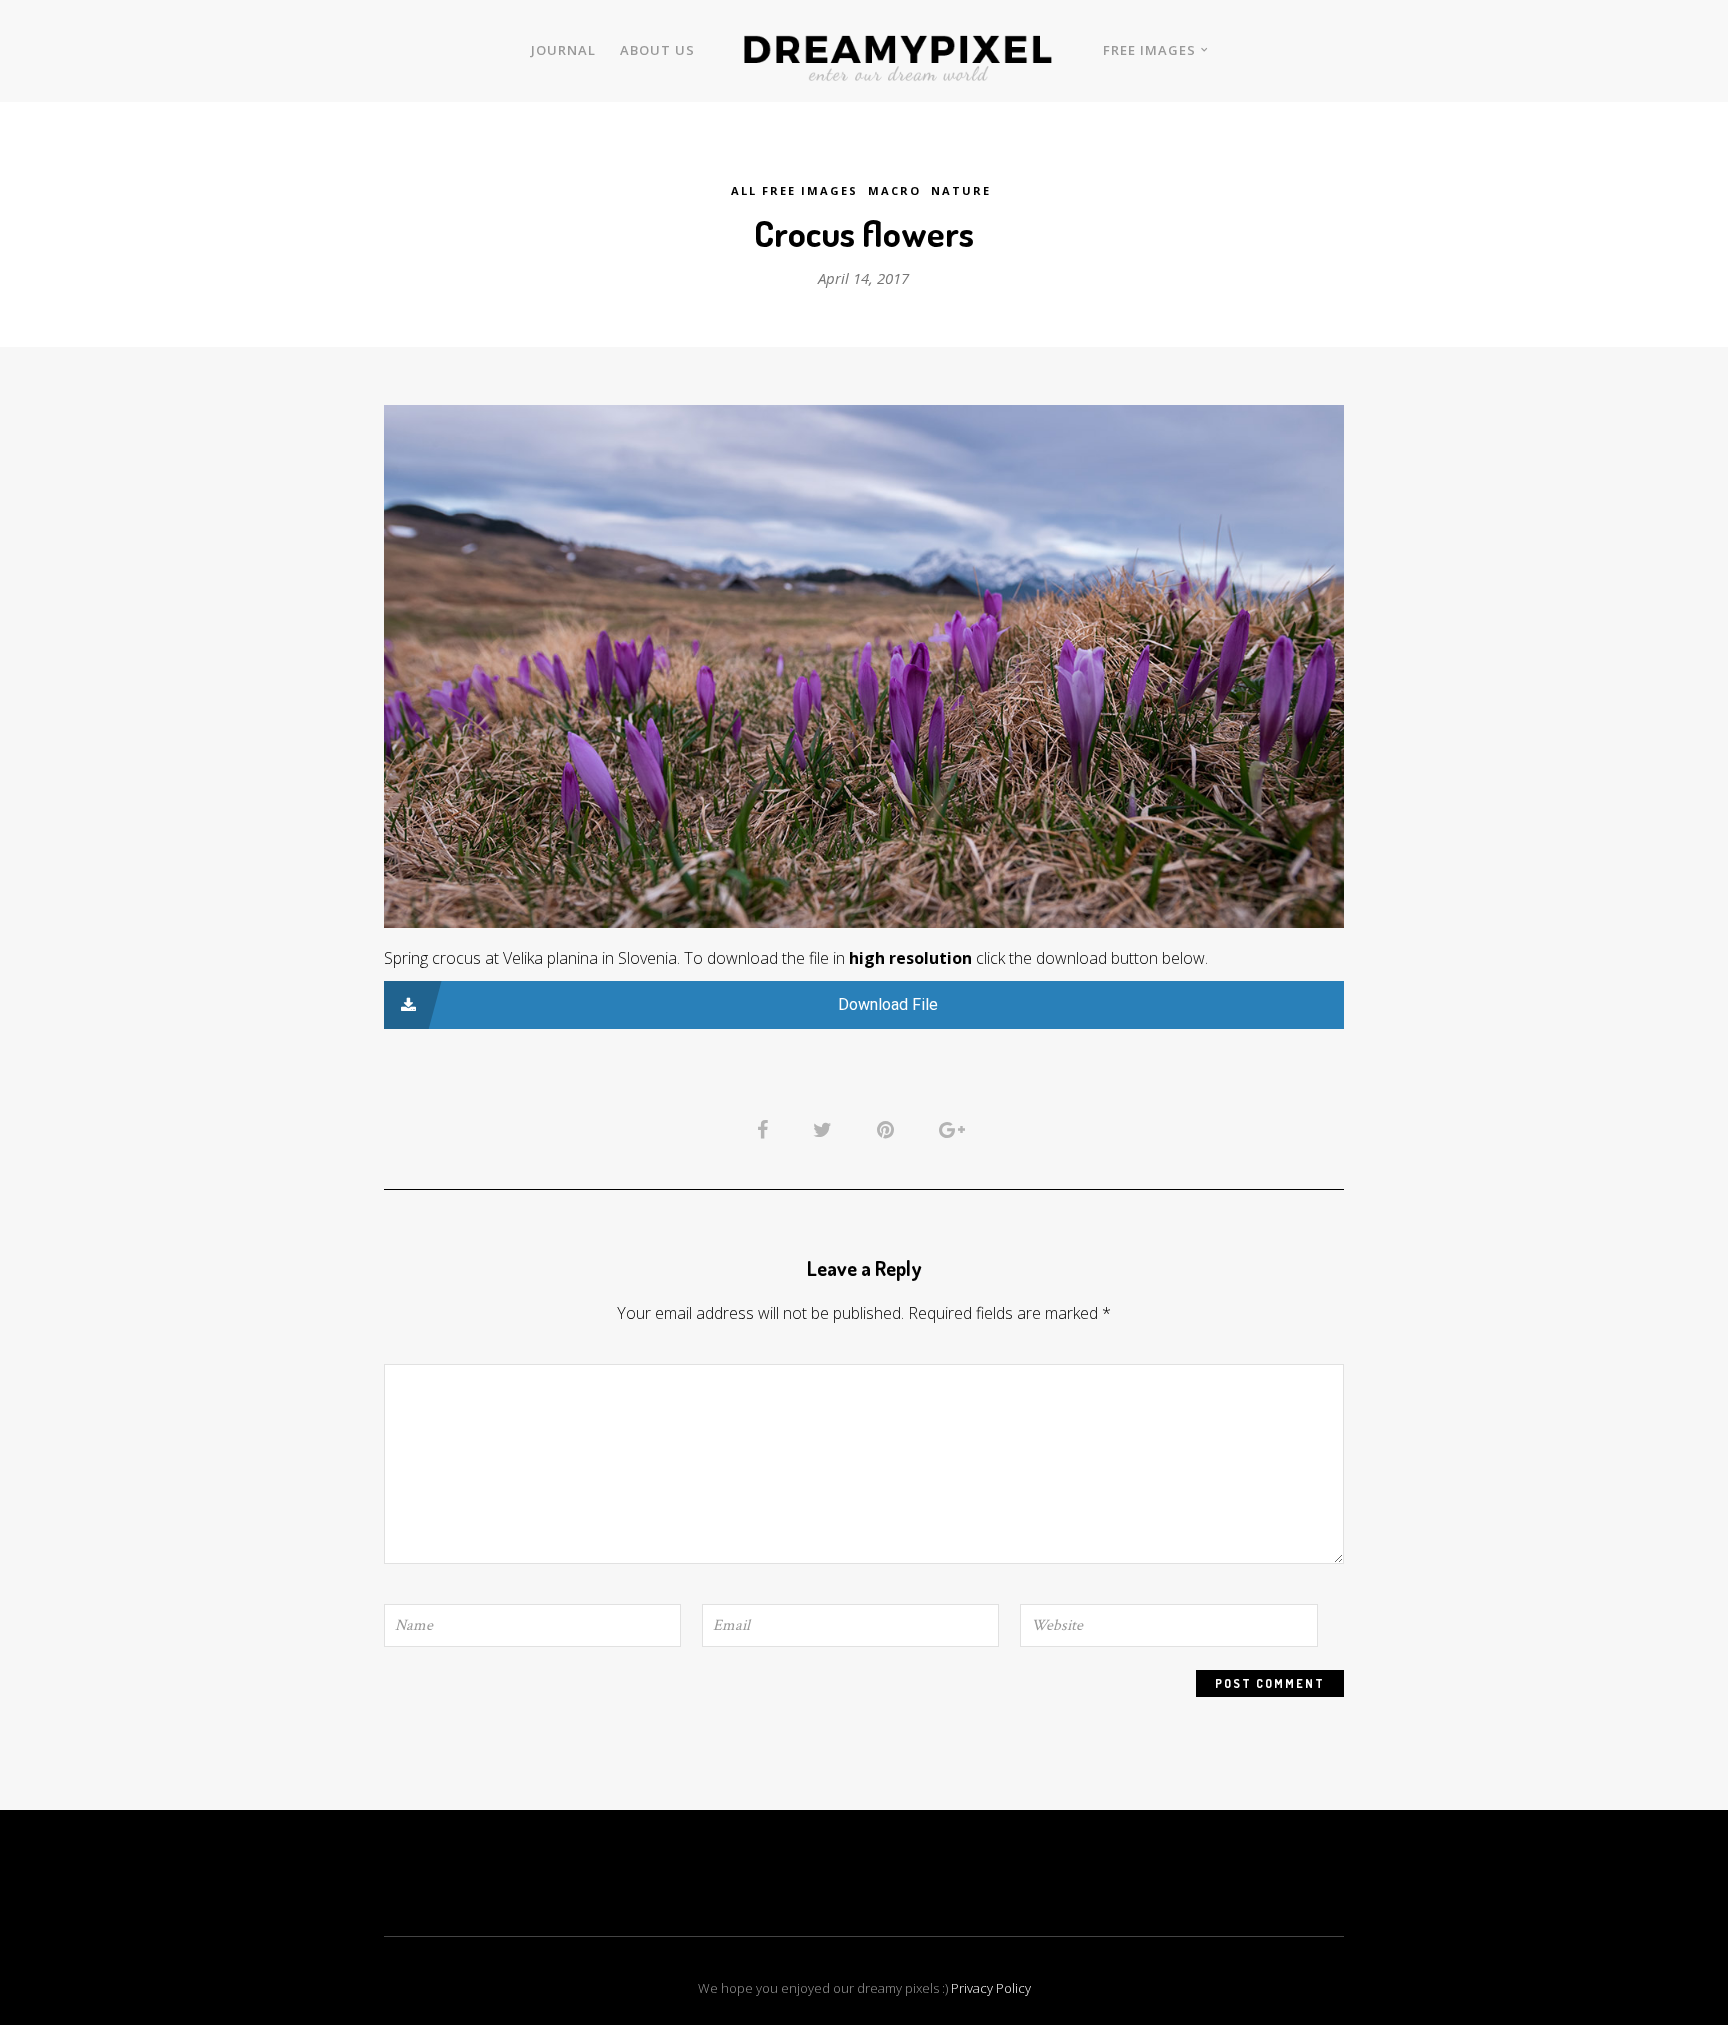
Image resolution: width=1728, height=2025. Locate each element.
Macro (894, 190)
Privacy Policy (991, 1988)
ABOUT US (657, 50)
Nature (961, 190)
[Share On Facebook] (766, 1127)
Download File (888, 1004)
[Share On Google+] (955, 1127)
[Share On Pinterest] (889, 1127)
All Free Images (794, 190)
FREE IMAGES (1149, 50)
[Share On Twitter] (826, 1127)
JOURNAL (563, 50)
